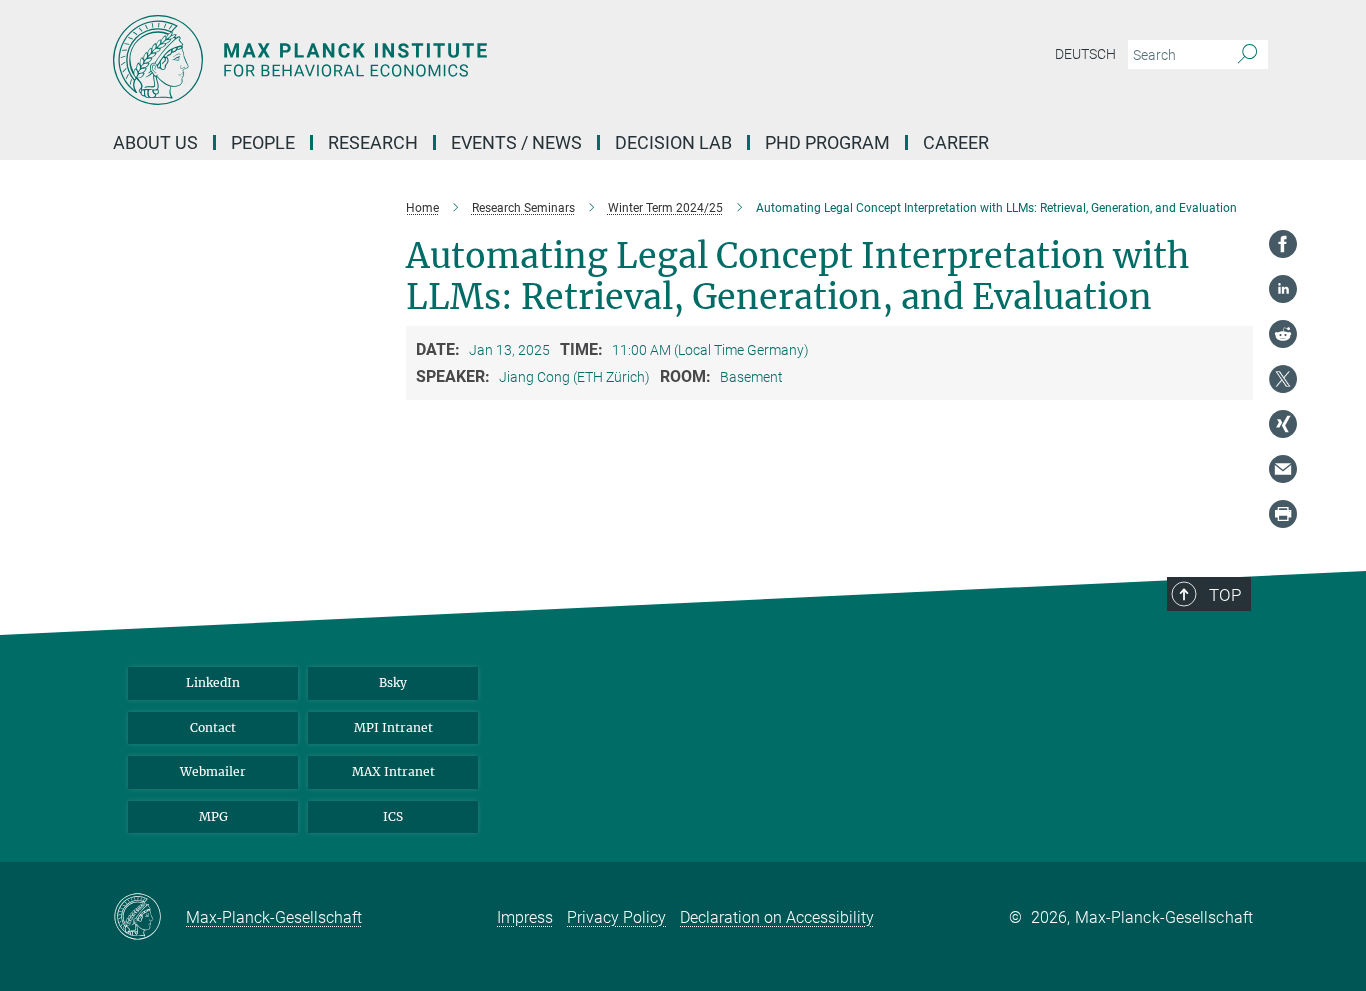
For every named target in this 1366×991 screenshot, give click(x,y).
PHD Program (827, 142)
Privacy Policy (616, 917)
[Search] (1247, 55)
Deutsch (1085, 54)
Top (1225, 595)
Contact (213, 727)
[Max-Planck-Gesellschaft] (149, 918)
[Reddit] (1283, 334)
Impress (525, 917)
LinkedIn (213, 682)
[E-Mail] (1283, 469)
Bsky (393, 682)
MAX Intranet (393, 771)
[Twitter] (1283, 379)
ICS (393, 816)
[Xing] (1283, 424)
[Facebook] (1283, 244)
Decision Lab (673, 142)
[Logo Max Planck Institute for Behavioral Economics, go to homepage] (488, 60)
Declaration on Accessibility (777, 917)
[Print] (1283, 514)
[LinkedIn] (1283, 289)
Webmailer (213, 771)
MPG (213, 816)
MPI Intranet (393, 727)
